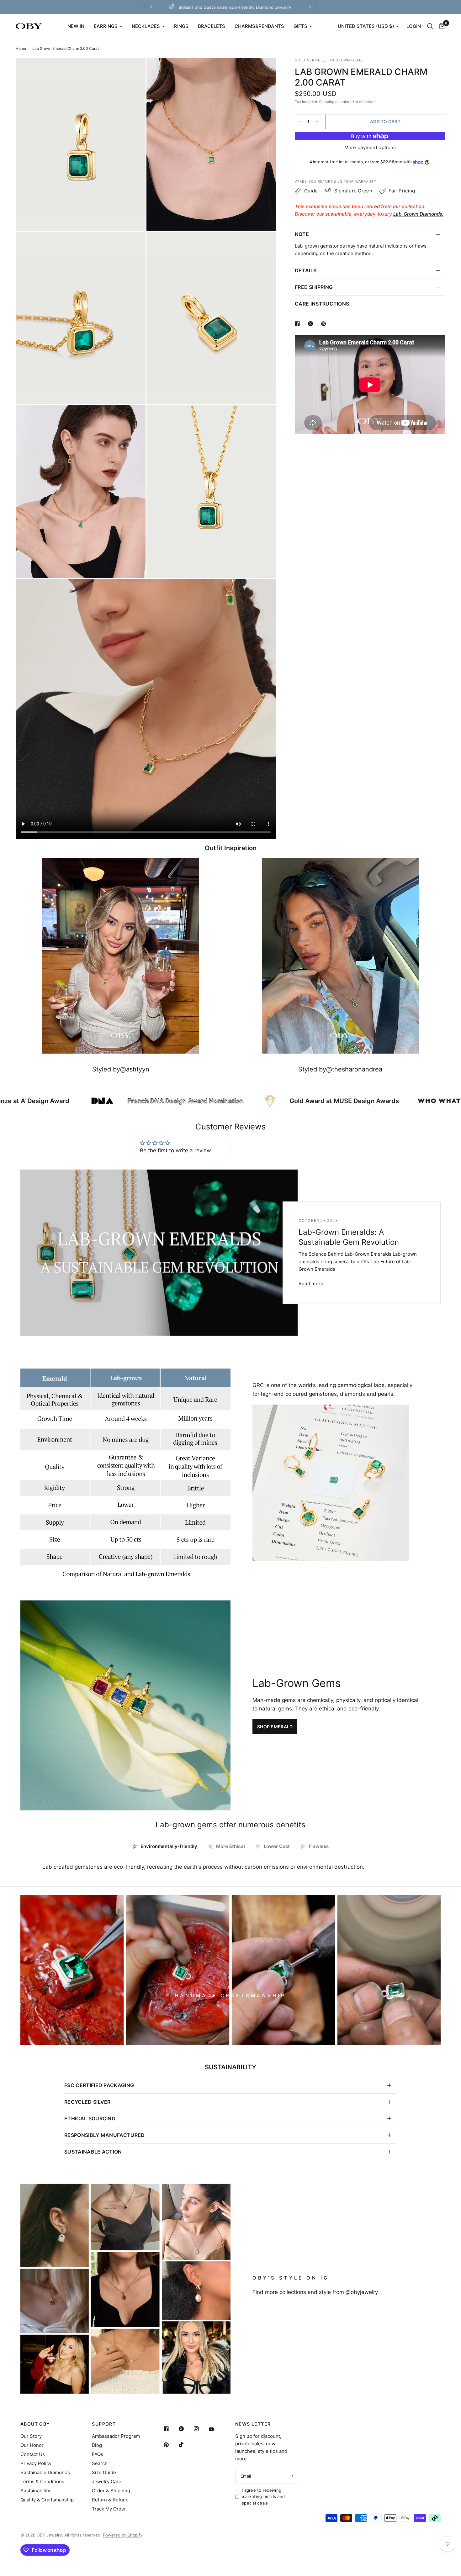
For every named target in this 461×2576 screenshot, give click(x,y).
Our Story (31, 2436)
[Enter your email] (291, 2476)
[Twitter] (186, 2429)
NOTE (302, 234)
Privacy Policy (36, 2463)
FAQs (98, 2454)
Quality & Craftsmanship (47, 2500)
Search (100, 2463)
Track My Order (109, 2509)
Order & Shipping (111, 2491)
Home (21, 48)
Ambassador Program (116, 2436)
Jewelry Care (107, 2482)
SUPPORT (104, 2424)
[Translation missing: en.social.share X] (312, 324)
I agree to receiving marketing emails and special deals (263, 2497)
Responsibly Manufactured (105, 2135)
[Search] (430, 26)
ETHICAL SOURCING (90, 2118)
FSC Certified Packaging (99, 2085)
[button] (275, 1727)
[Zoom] (132, 71)
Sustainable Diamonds (45, 2472)
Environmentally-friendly (169, 1846)
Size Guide (104, 2472)
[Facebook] (171, 2429)
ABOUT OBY (35, 2424)
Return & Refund (110, 2500)
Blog (97, 2445)
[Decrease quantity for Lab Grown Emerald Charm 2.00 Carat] (300, 122)
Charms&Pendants (259, 26)
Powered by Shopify (123, 2535)
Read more (311, 1283)
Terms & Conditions (42, 2482)
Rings (181, 26)
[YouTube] (216, 2429)
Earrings (106, 26)
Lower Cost (277, 1846)
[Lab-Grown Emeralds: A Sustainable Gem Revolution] (159, 1253)
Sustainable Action (93, 2152)
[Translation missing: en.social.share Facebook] (299, 324)
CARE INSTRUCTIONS (322, 304)
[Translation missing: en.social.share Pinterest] (325, 324)
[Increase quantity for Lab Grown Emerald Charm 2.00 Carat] (317, 122)
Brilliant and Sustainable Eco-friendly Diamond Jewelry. (306, 7)
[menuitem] (76, 26)
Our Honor (32, 2445)
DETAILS (306, 270)
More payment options (370, 148)
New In (76, 26)
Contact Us (33, 2454)
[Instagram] (201, 2429)
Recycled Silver (87, 2102)
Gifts (300, 26)
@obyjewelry (362, 2292)
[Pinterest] (171, 2445)
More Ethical (230, 1846)
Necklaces (146, 26)
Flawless (319, 1846)
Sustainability (35, 2491)
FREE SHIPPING (314, 287)
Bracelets (212, 26)
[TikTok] (186, 2445)
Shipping (327, 102)
